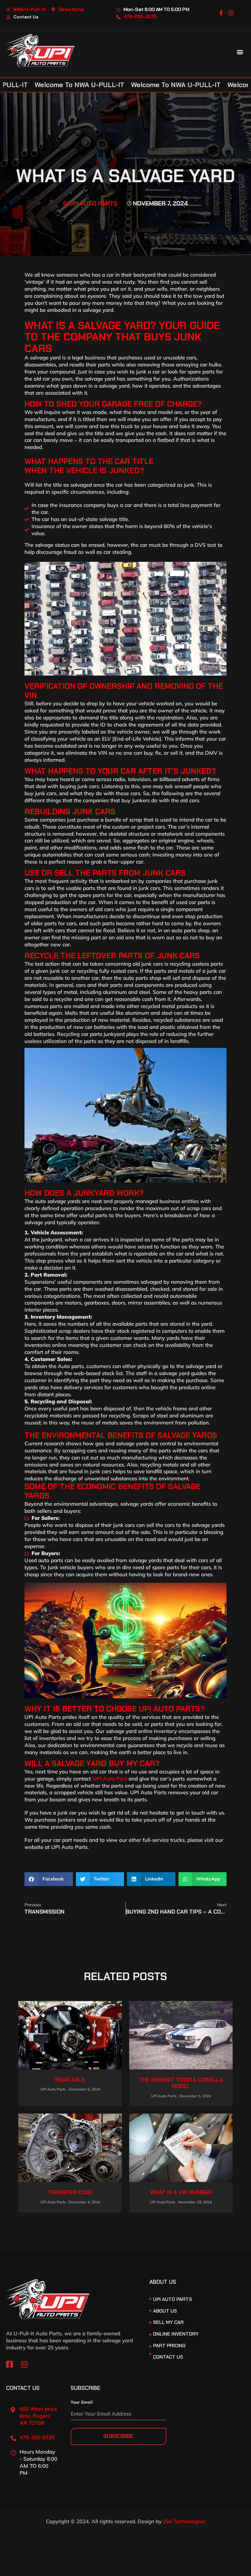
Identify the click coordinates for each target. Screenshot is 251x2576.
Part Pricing (169, 2346)
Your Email (82, 2402)
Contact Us (168, 2357)
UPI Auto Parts (172, 2299)
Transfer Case (70, 2192)
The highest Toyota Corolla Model (181, 2083)
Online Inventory (176, 2334)
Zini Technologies (184, 2521)
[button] (240, 52)
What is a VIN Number (181, 2192)
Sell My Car (168, 2322)
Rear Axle (70, 2080)
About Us (165, 2311)
